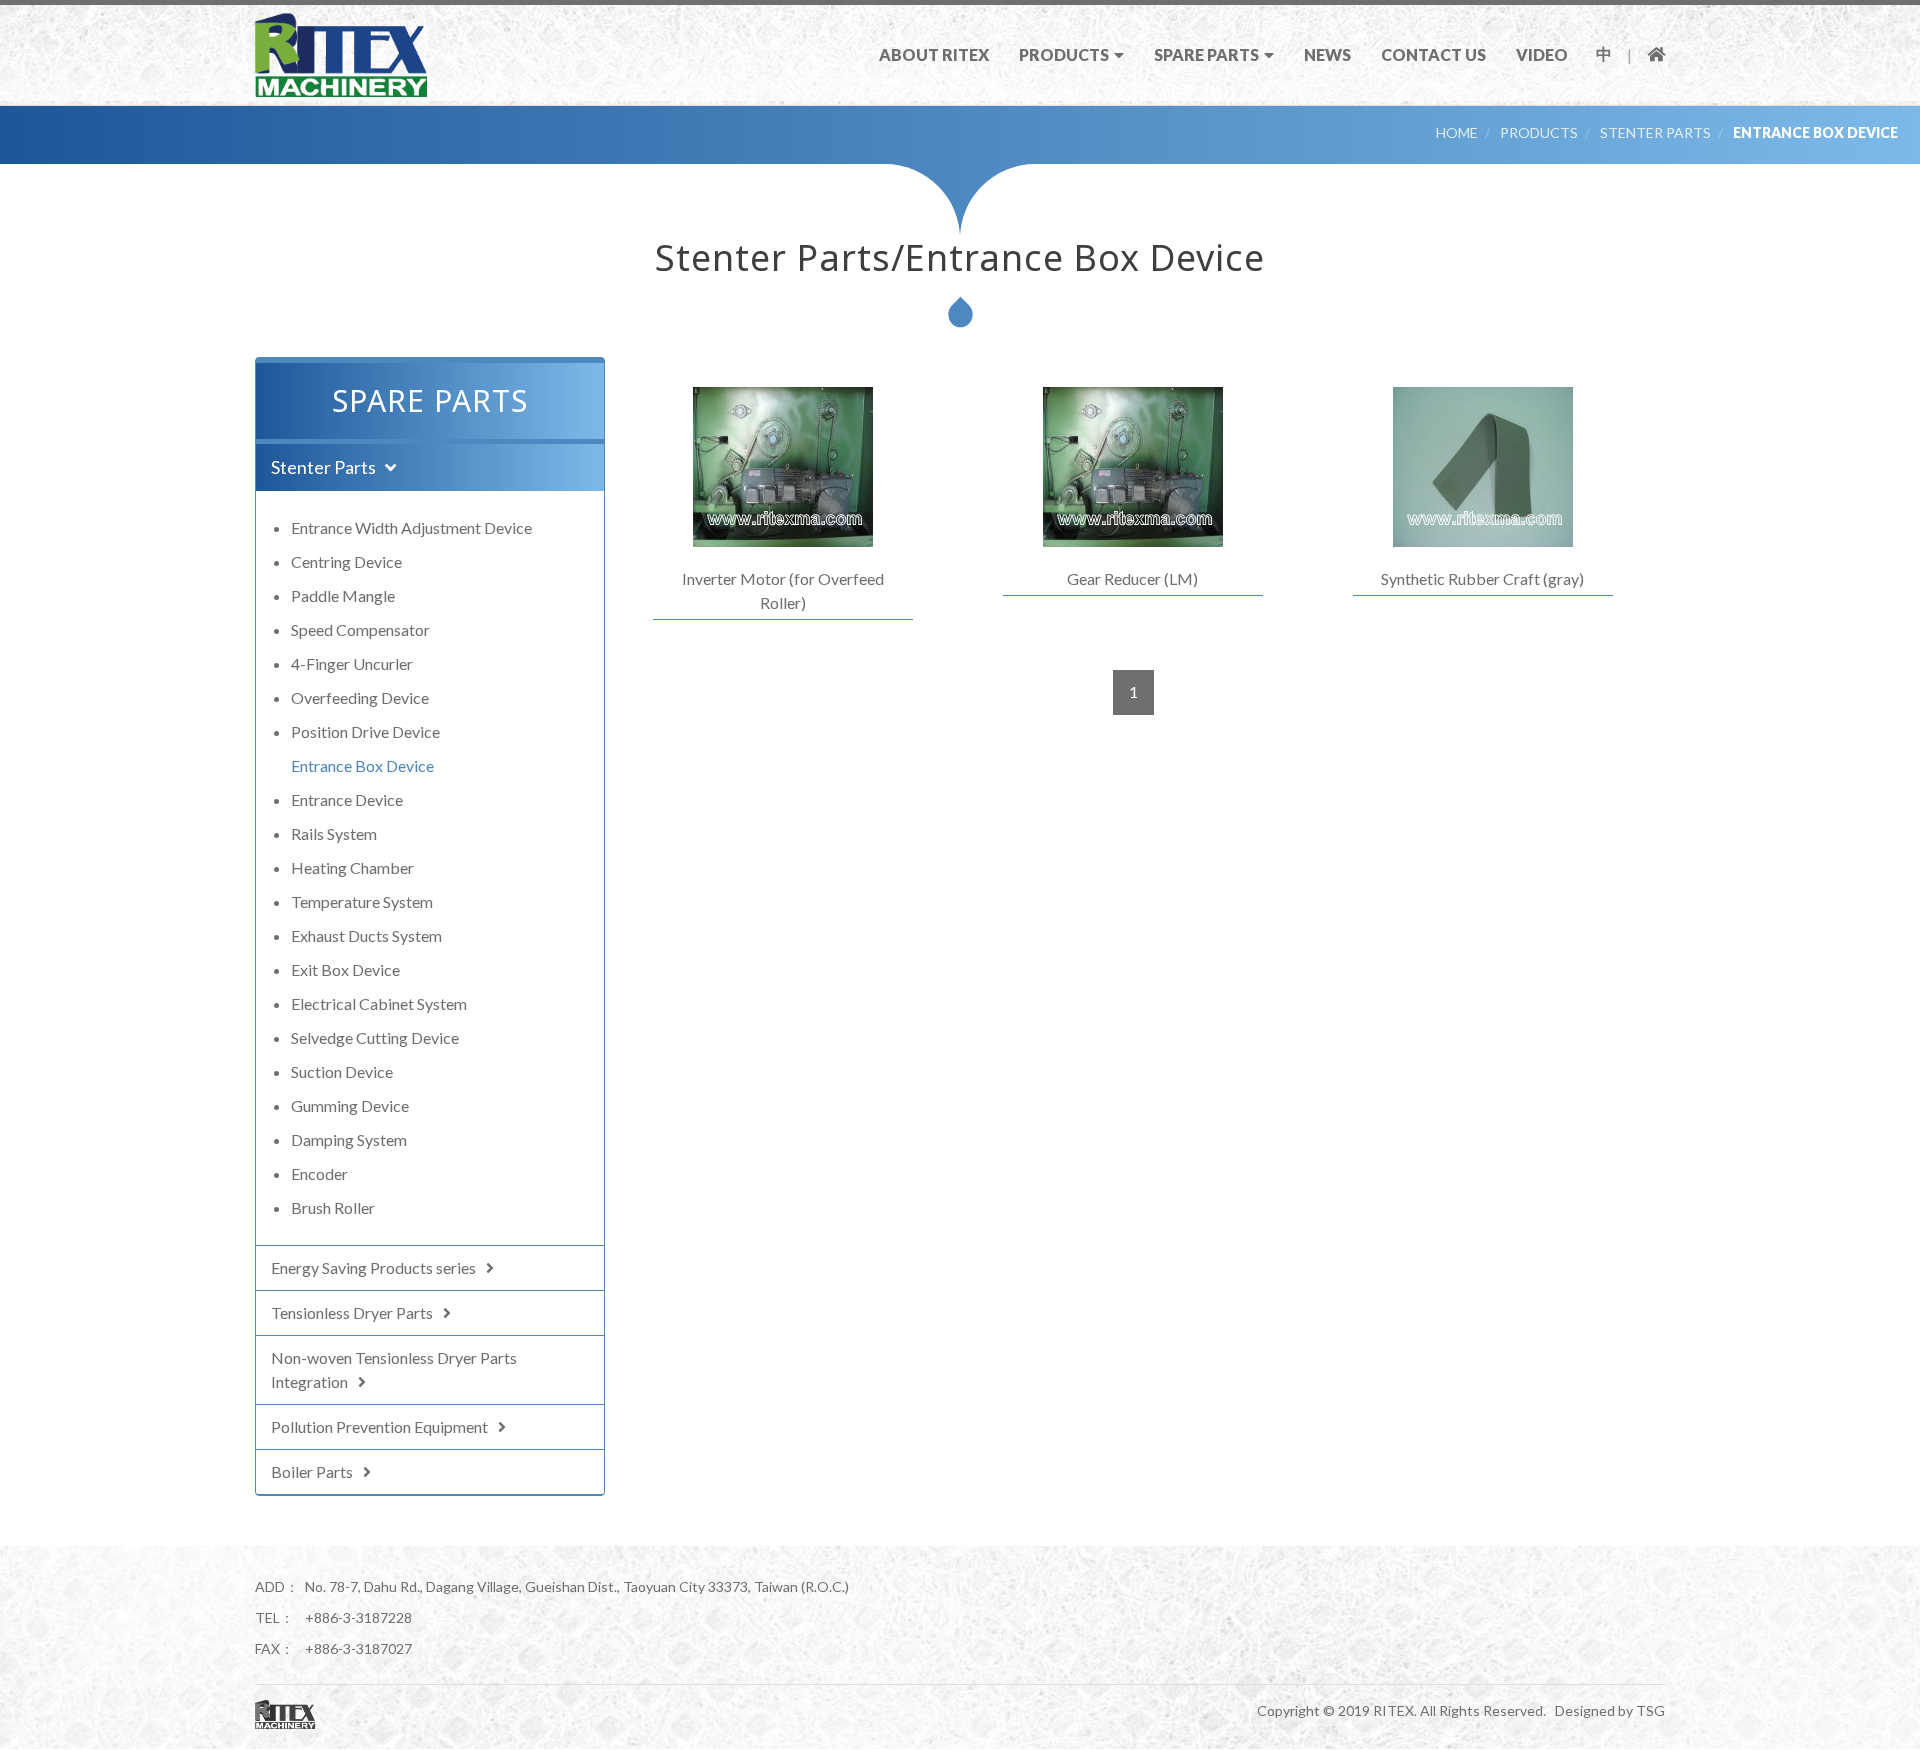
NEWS (1327, 54)
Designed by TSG (1610, 1710)
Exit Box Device (345, 969)
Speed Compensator (360, 629)
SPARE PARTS (1206, 54)
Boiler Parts (312, 1471)
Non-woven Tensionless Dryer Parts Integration (394, 1369)
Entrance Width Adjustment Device (411, 527)
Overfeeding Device (360, 697)
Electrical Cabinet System (379, 1003)
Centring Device (346, 561)
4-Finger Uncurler (352, 663)
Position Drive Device (365, 731)
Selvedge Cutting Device (375, 1037)
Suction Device (342, 1071)
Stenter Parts (1655, 132)
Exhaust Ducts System (366, 935)
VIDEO (1542, 54)
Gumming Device (350, 1105)
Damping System (349, 1139)
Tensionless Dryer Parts (352, 1312)
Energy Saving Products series (373, 1267)
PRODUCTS (1064, 54)
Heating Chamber (352, 867)
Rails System (334, 833)
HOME (1457, 132)
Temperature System (362, 901)
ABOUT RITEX (934, 54)
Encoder (319, 1173)
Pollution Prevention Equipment (379, 1426)
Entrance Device (347, 799)
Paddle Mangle (343, 595)
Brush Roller (333, 1207)
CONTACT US (1433, 54)
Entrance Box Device (1815, 132)
